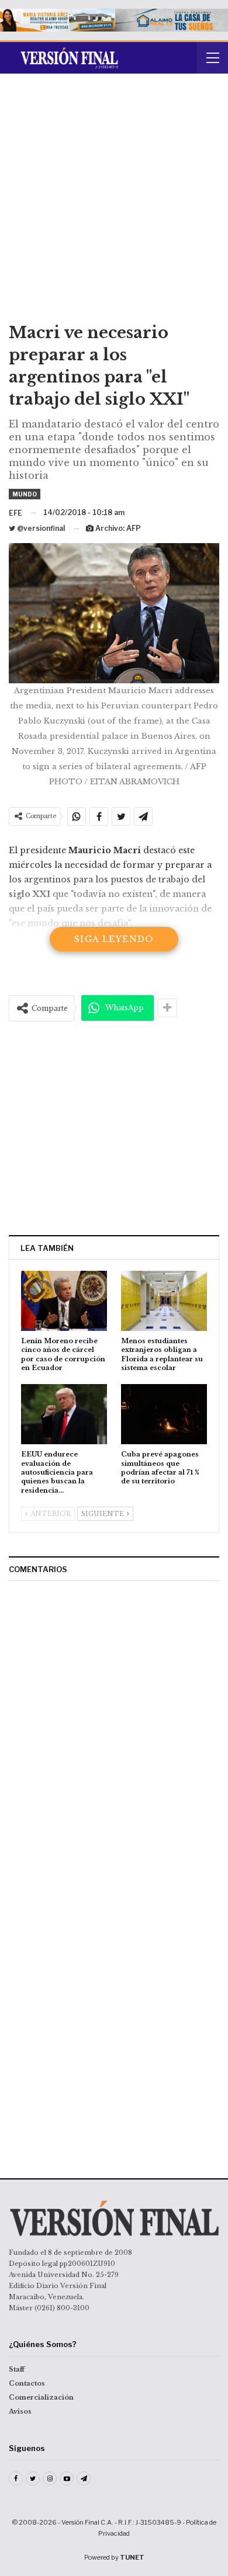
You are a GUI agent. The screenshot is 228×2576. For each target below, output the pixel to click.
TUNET (132, 2557)
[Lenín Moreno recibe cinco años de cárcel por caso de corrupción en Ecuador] (64, 1301)
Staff (17, 2369)
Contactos (27, 2383)
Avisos (20, 2411)
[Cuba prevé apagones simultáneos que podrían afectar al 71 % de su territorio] (164, 1414)
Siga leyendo (114, 939)
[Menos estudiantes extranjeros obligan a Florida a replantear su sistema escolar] (164, 1301)
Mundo (25, 494)
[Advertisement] (114, 202)
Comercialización (41, 2397)
